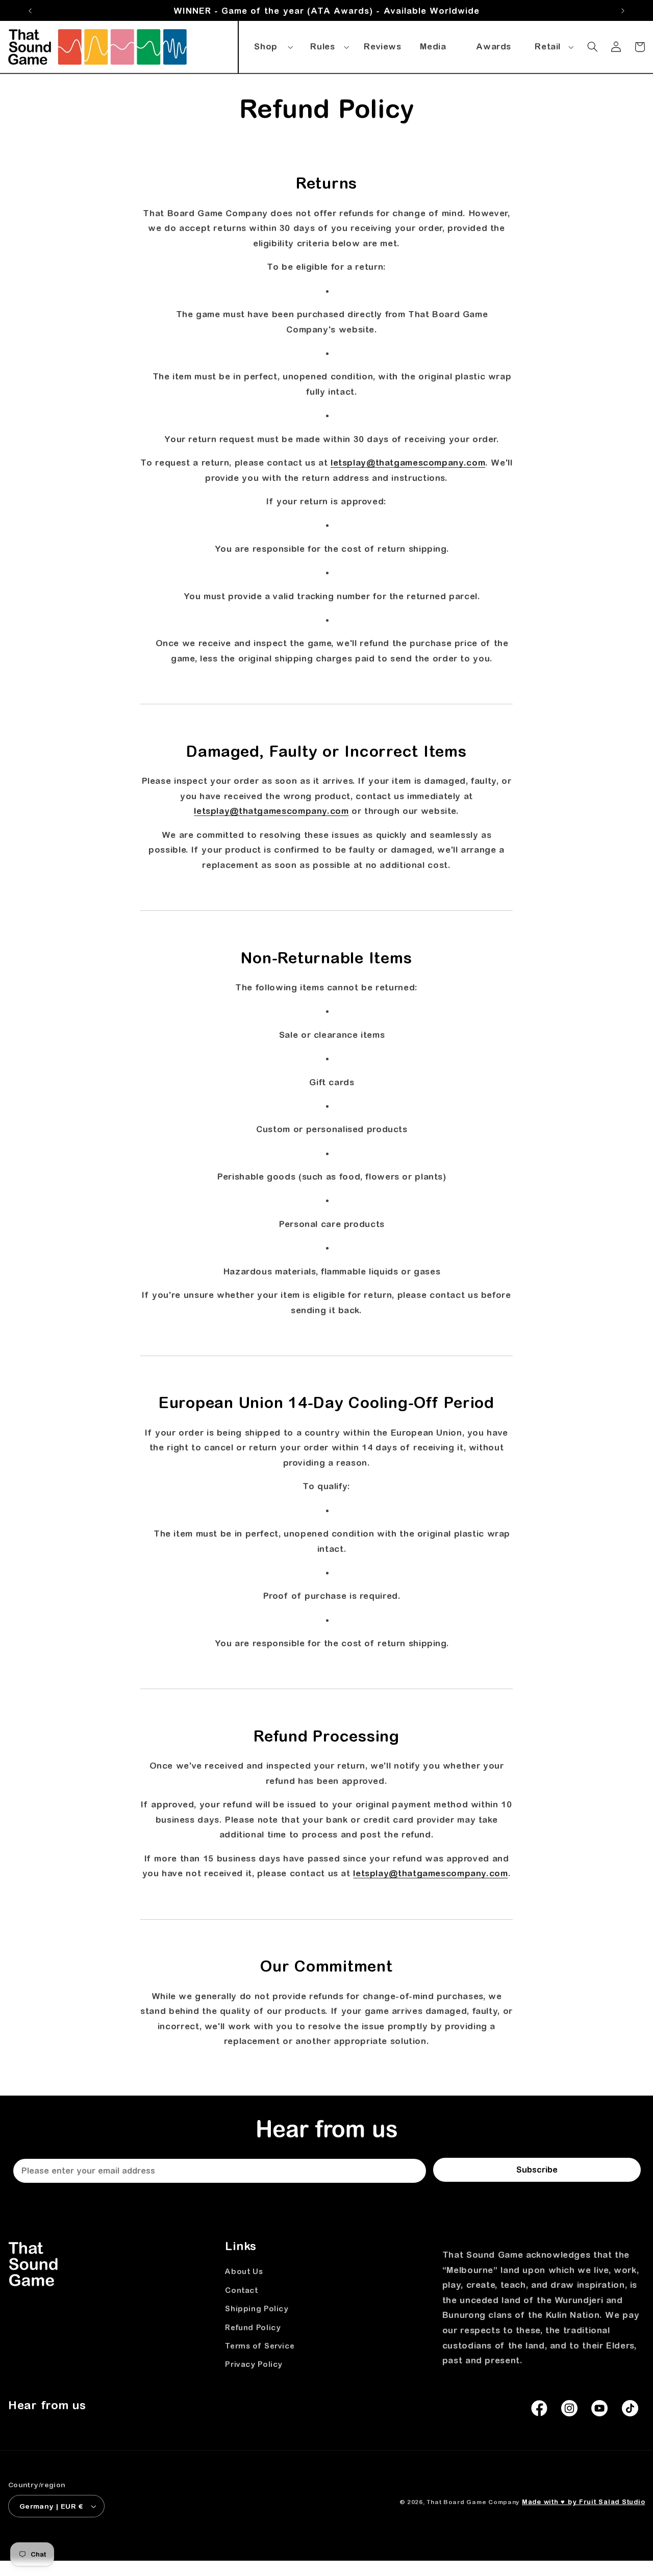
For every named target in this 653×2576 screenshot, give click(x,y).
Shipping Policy (257, 2309)
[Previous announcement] (30, 11)
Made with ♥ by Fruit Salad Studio (583, 2502)
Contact (241, 2290)
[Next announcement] (623, 11)
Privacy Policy (254, 2364)
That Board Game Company (473, 2502)
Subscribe (537, 2170)
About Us (244, 2271)
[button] (272, 45)
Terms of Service (260, 2346)
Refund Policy (253, 2327)
